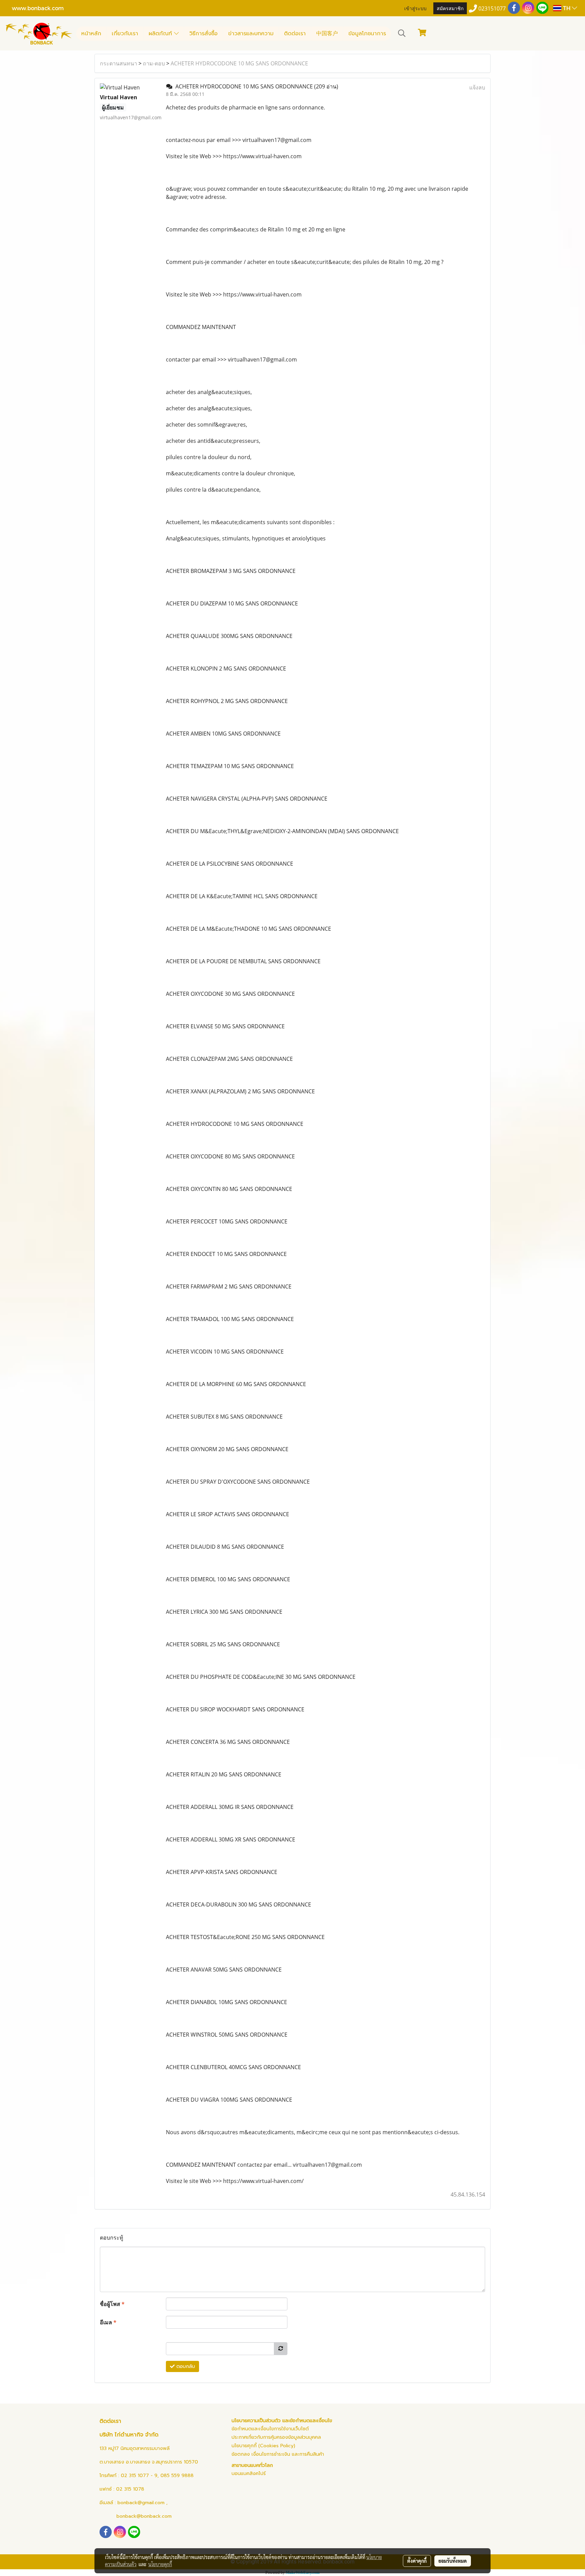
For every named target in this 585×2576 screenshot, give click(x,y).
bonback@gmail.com (141, 2503)
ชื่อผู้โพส (112, 2304)
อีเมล (108, 2322)
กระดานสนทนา (118, 63)
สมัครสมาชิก (450, 8)
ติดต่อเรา (295, 34)
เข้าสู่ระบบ (415, 8)
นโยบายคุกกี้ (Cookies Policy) (263, 2446)
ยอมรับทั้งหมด (453, 2561)
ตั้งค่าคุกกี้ (417, 2561)
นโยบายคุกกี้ (160, 2564)
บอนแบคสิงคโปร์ (249, 2474)
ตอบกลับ (185, 2366)
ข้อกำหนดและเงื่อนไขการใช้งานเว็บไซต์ (270, 2429)
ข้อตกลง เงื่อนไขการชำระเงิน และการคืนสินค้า (278, 2454)
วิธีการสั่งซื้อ (203, 34)
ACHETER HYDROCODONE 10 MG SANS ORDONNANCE (239, 63)
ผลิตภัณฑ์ (161, 34)
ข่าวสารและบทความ (251, 34)
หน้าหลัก (91, 34)
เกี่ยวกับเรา (125, 34)
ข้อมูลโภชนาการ (367, 34)
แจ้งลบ (477, 87)
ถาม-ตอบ (154, 63)
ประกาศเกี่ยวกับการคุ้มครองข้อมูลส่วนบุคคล (276, 2437)
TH (567, 8)
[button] (402, 33)
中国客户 (327, 34)
